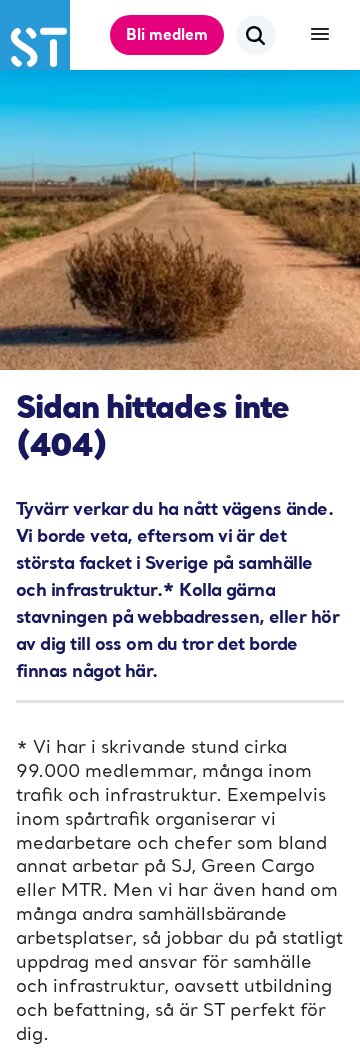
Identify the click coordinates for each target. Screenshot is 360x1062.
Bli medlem (167, 34)
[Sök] (256, 35)
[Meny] (320, 35)
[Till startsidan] (35, 35)
